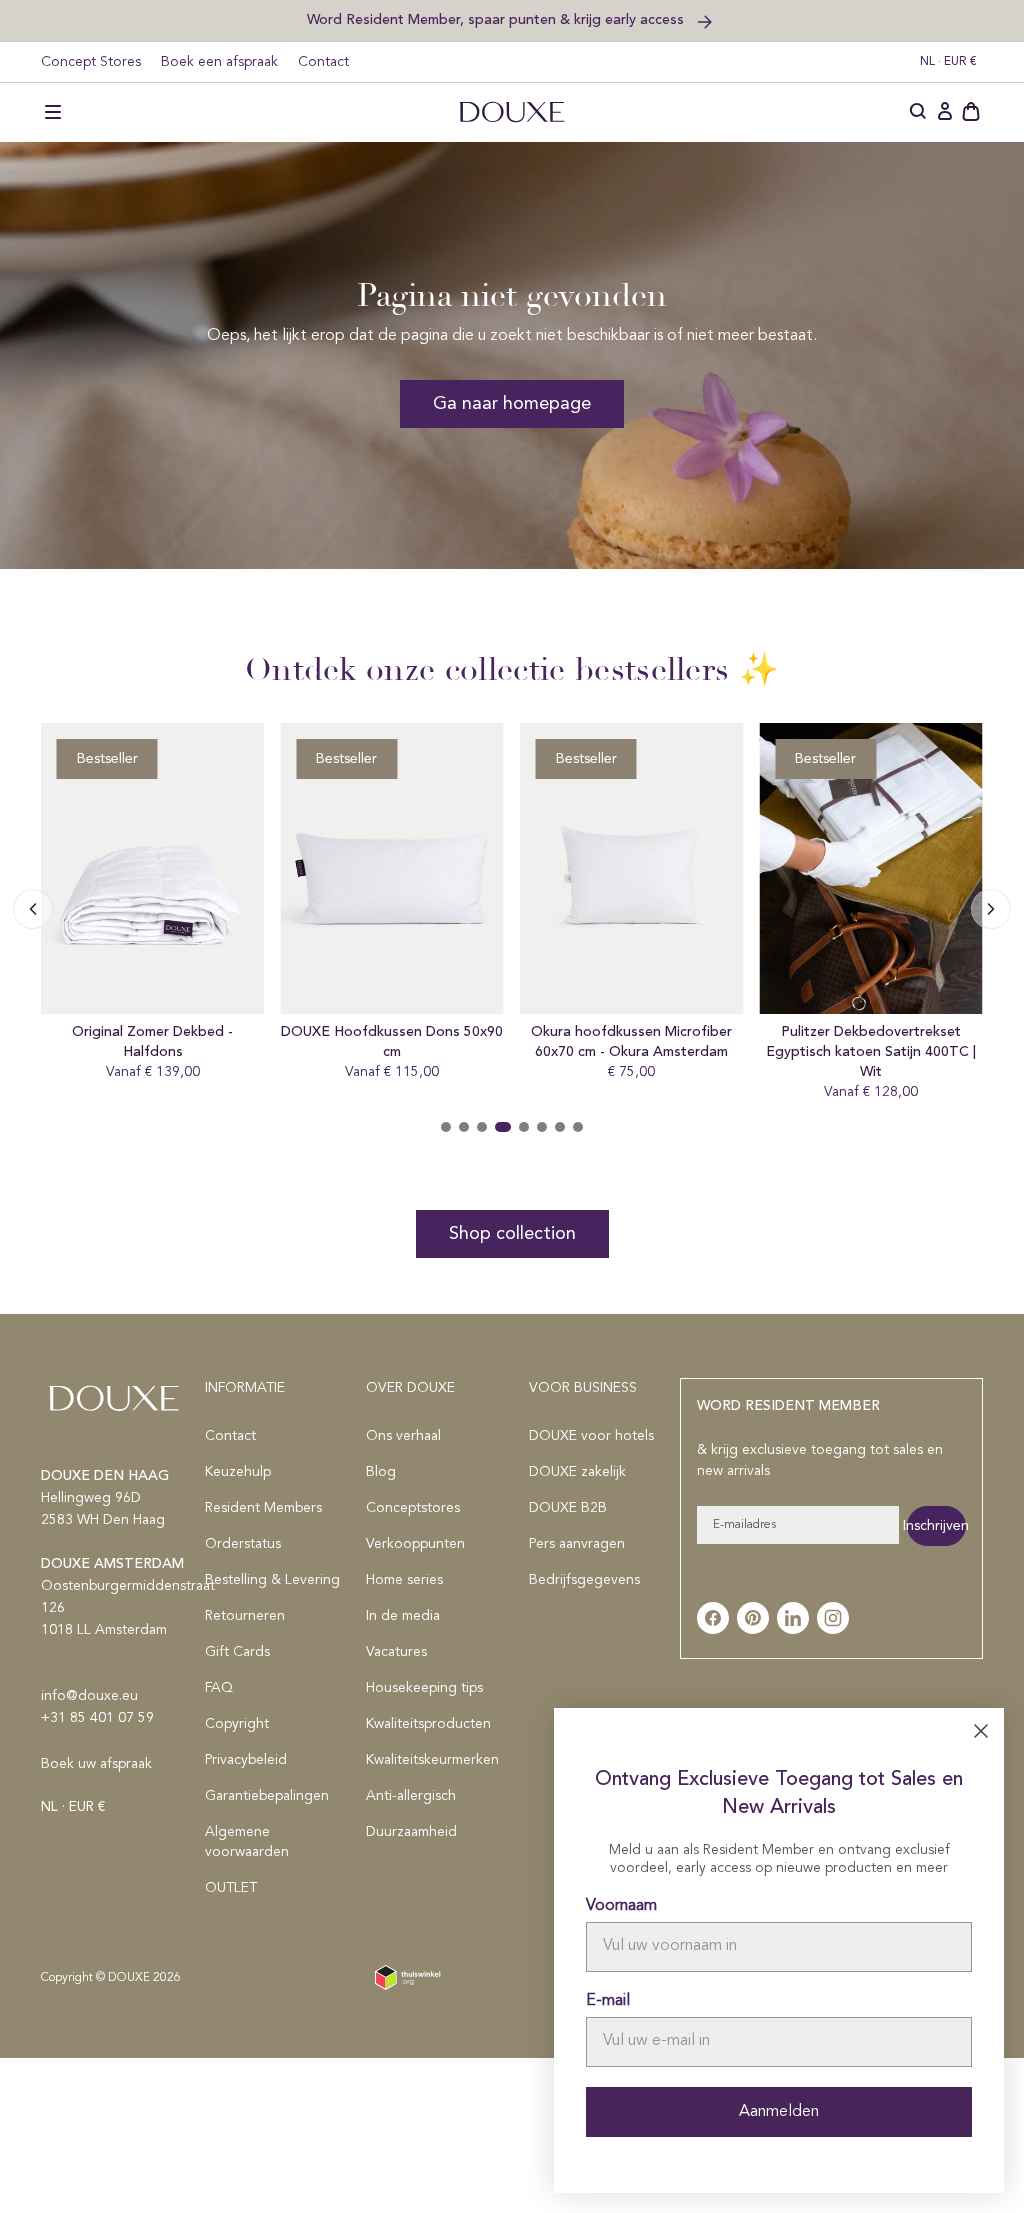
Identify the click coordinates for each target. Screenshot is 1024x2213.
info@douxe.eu (89, 1696)
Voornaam (621, 1906)
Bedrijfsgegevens (584, 1580)
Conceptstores (413, 1508)
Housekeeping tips (424, 1688)
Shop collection (512, 1234)
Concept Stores (91, 62)
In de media (403, 1616)
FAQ (219, 1688)
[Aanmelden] (945, 112)
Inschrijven (936, 1526)
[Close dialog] (981, 1731)
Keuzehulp (238, 1472)
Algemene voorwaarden (247, 1842)
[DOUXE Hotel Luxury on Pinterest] (753, 1618)
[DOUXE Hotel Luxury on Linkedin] (793, 1618)
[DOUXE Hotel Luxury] (512, 112)
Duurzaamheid (411, 1832)
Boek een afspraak (219, 62)
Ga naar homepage (512, 404)
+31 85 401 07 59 (97, 1718)
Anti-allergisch (411, 1796)
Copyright (237, 1724)
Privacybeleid (246, 1760)
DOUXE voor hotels (591, 1436)
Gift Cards (237, 1652)
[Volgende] (33, 909)
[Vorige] (991, 909)
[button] (53, 112)
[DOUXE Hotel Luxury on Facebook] (713, 1618)
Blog (381, 1472)
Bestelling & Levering (272, 1580)
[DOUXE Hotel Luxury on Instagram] (833, 1618)
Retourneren (245, 1616)
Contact (323, 62)
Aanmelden (779, 2112)
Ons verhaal (403, 1436)
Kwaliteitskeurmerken (432, 1760)
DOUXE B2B (568, 1508)
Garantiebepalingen (267, 1796)
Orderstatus (243, 1544)
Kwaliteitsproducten (428, 1724)
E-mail (608, 2001)
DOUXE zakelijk (577, 1472)
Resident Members (263, 1508)
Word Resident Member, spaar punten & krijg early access (497, 19)
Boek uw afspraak (96, 1764)
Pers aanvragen (577, 1544)
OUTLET (231, 1888)
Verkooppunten (415, 1544)
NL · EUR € (948, 62)
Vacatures (396, 1652)
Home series (404, 1580)
